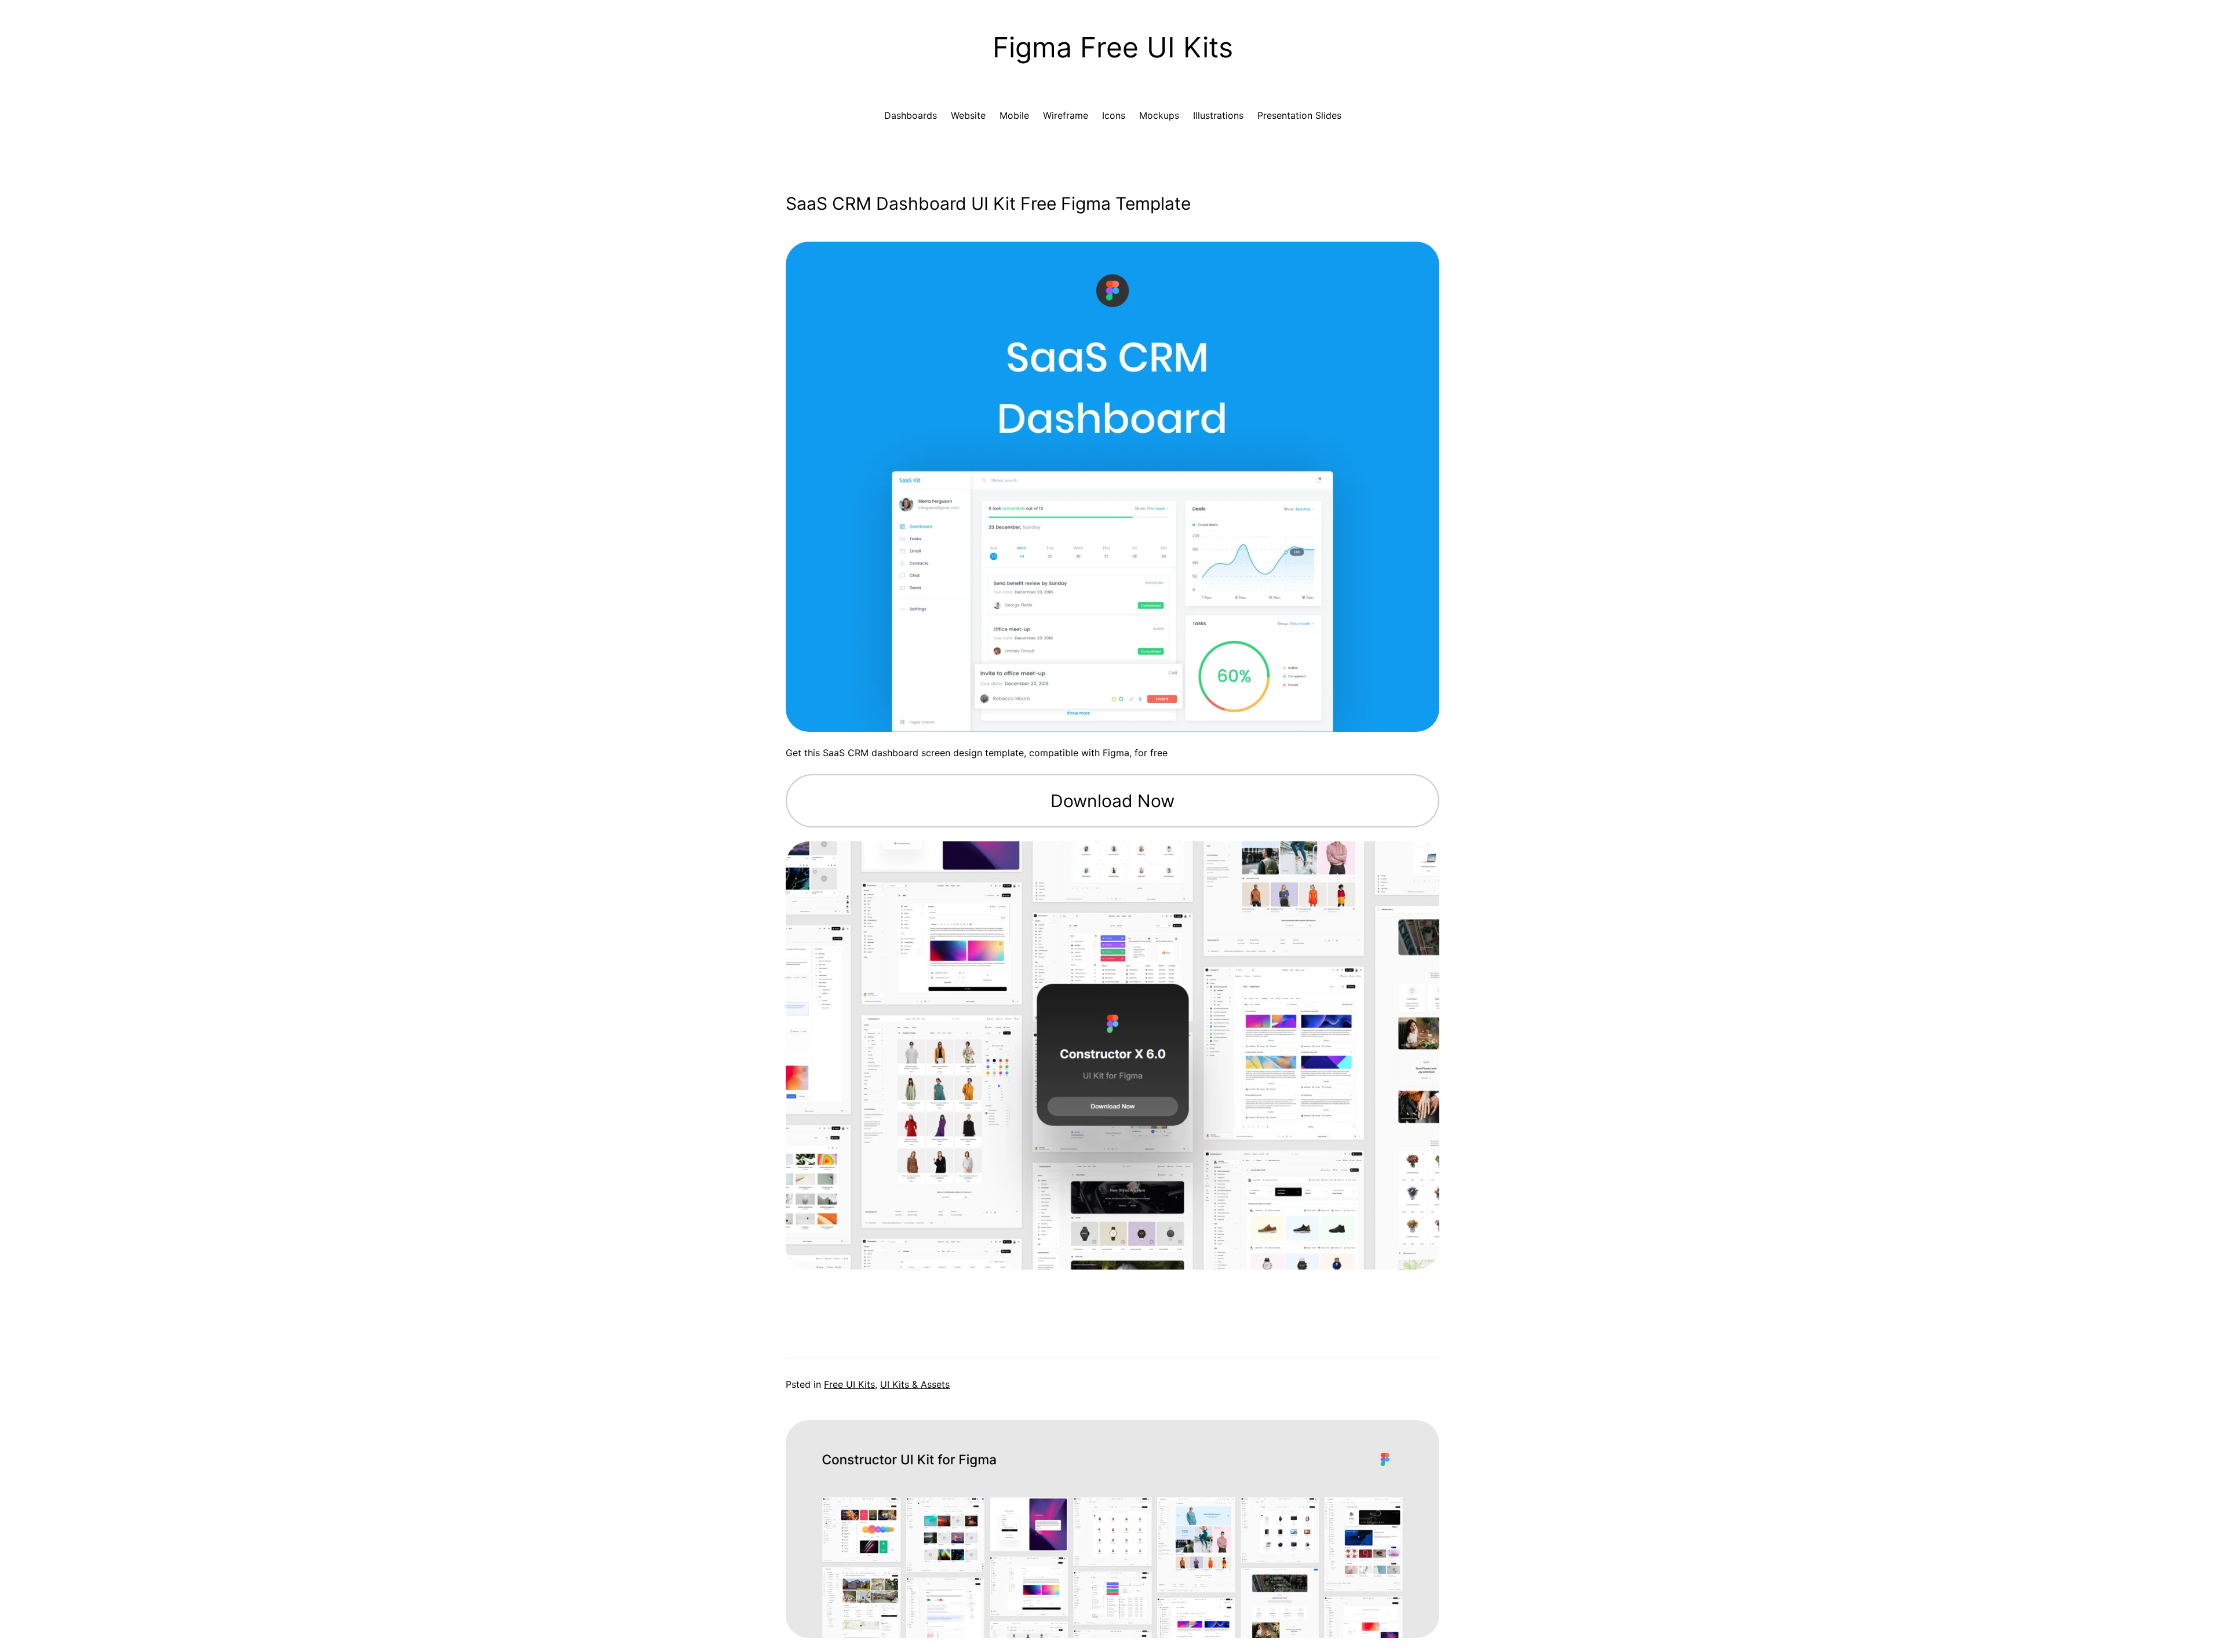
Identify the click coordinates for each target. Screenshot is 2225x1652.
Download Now (1112, 801)
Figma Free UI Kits (1113, 47)
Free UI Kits (849, 1384)
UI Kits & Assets (915, 1384)
